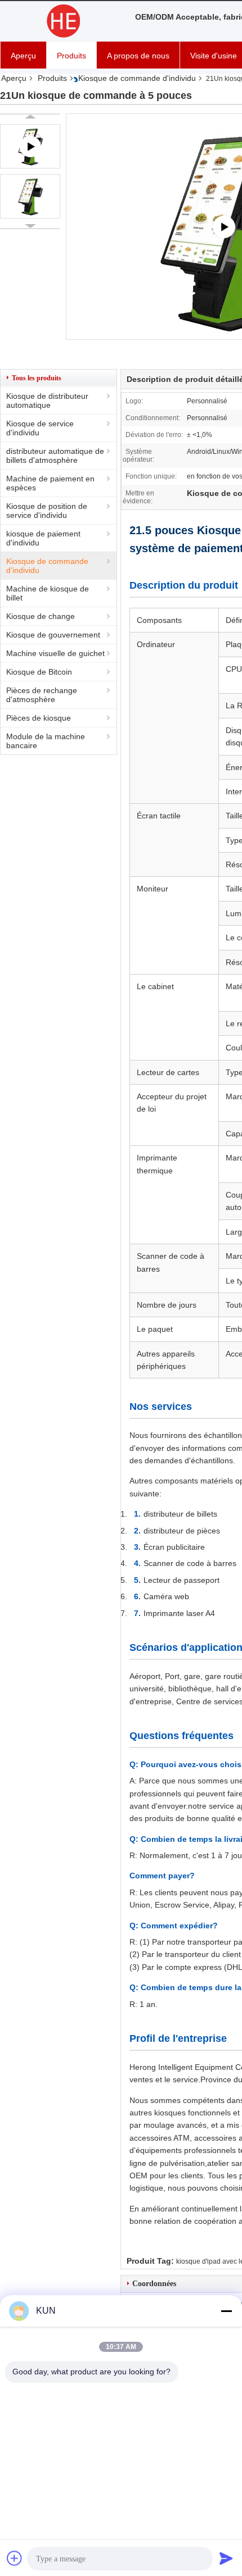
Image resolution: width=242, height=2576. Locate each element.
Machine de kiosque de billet (48, 593)
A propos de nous (138, 56)
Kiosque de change (41, 616)
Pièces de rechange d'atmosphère (42, 695)
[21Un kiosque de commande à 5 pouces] (30, 196)
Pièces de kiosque (39, 718)
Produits (71, 56)
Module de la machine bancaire (46, 741)
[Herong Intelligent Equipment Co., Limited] (62, 21)
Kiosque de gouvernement (53, 635)
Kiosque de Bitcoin (39, 672)
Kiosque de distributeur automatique (47, 400)
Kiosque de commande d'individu (137, 78)
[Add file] (15, 2558)
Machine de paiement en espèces (50, 483)
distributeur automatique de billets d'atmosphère (55, 456)
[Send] (226, 2558)
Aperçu (23, 56)
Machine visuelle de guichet (55, 653)
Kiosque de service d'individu (40, 428)
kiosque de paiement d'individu (43, 538)
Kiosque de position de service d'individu (47, 511)
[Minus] (226, 2311)
